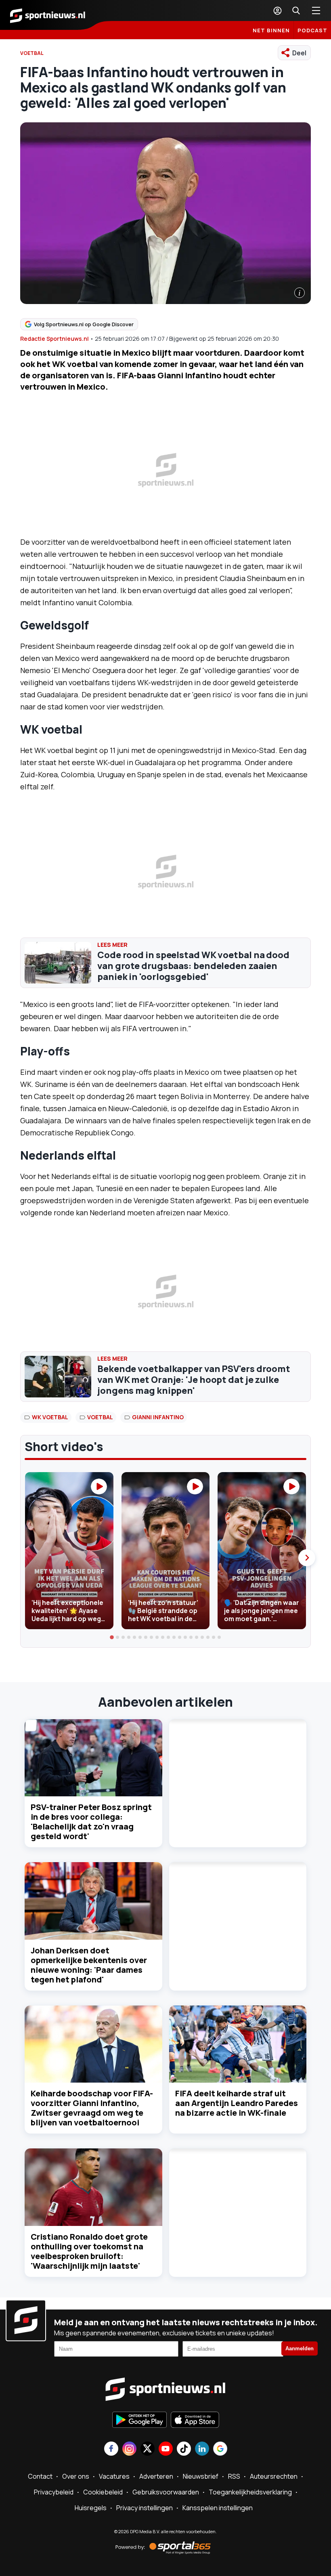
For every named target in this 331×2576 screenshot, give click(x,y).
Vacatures (114, 2476)
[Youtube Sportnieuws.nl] (166, 2449)
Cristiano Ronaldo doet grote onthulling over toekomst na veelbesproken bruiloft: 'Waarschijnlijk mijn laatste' (89, 2251)
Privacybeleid (54, 2492)
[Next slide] (307, 1558)
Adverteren (156, 2476)
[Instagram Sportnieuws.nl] (129, 2449)
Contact (40, 2476)
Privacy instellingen (145, 2508)
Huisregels (91, 2508)
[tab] (112, 1637)
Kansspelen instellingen (218, 2508)
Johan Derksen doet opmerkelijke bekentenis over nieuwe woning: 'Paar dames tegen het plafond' (89, 1965)
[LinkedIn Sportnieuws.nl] (202, 2449)
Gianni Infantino (158, 1417)
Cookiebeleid (103, 2492)
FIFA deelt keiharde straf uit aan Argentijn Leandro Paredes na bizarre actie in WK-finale (237, 2103)
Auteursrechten (274, 2476)
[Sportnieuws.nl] (48, 15)
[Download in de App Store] (195, 2421)
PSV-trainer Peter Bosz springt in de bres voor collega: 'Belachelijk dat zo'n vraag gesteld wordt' (91, 1822)
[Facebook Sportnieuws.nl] (111, 2449)
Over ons (76, 2476)
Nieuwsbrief (201, 2476)
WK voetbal (50, 1417)
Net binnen (271, 30)
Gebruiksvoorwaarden (166, 2492)
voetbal (100, 1417)
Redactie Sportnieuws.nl (54, 339)
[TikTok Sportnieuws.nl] (184, 2449)
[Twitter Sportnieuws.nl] (148, 2449)
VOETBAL (32, 53)
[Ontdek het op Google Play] (139, 2421)
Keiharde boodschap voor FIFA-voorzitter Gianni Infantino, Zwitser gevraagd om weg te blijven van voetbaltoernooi (92, 2108)
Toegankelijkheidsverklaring (250, 2492)
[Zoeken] (296, 10)
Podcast (312, 30)
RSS (234, 2476)
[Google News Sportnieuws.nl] (220, 2449)
